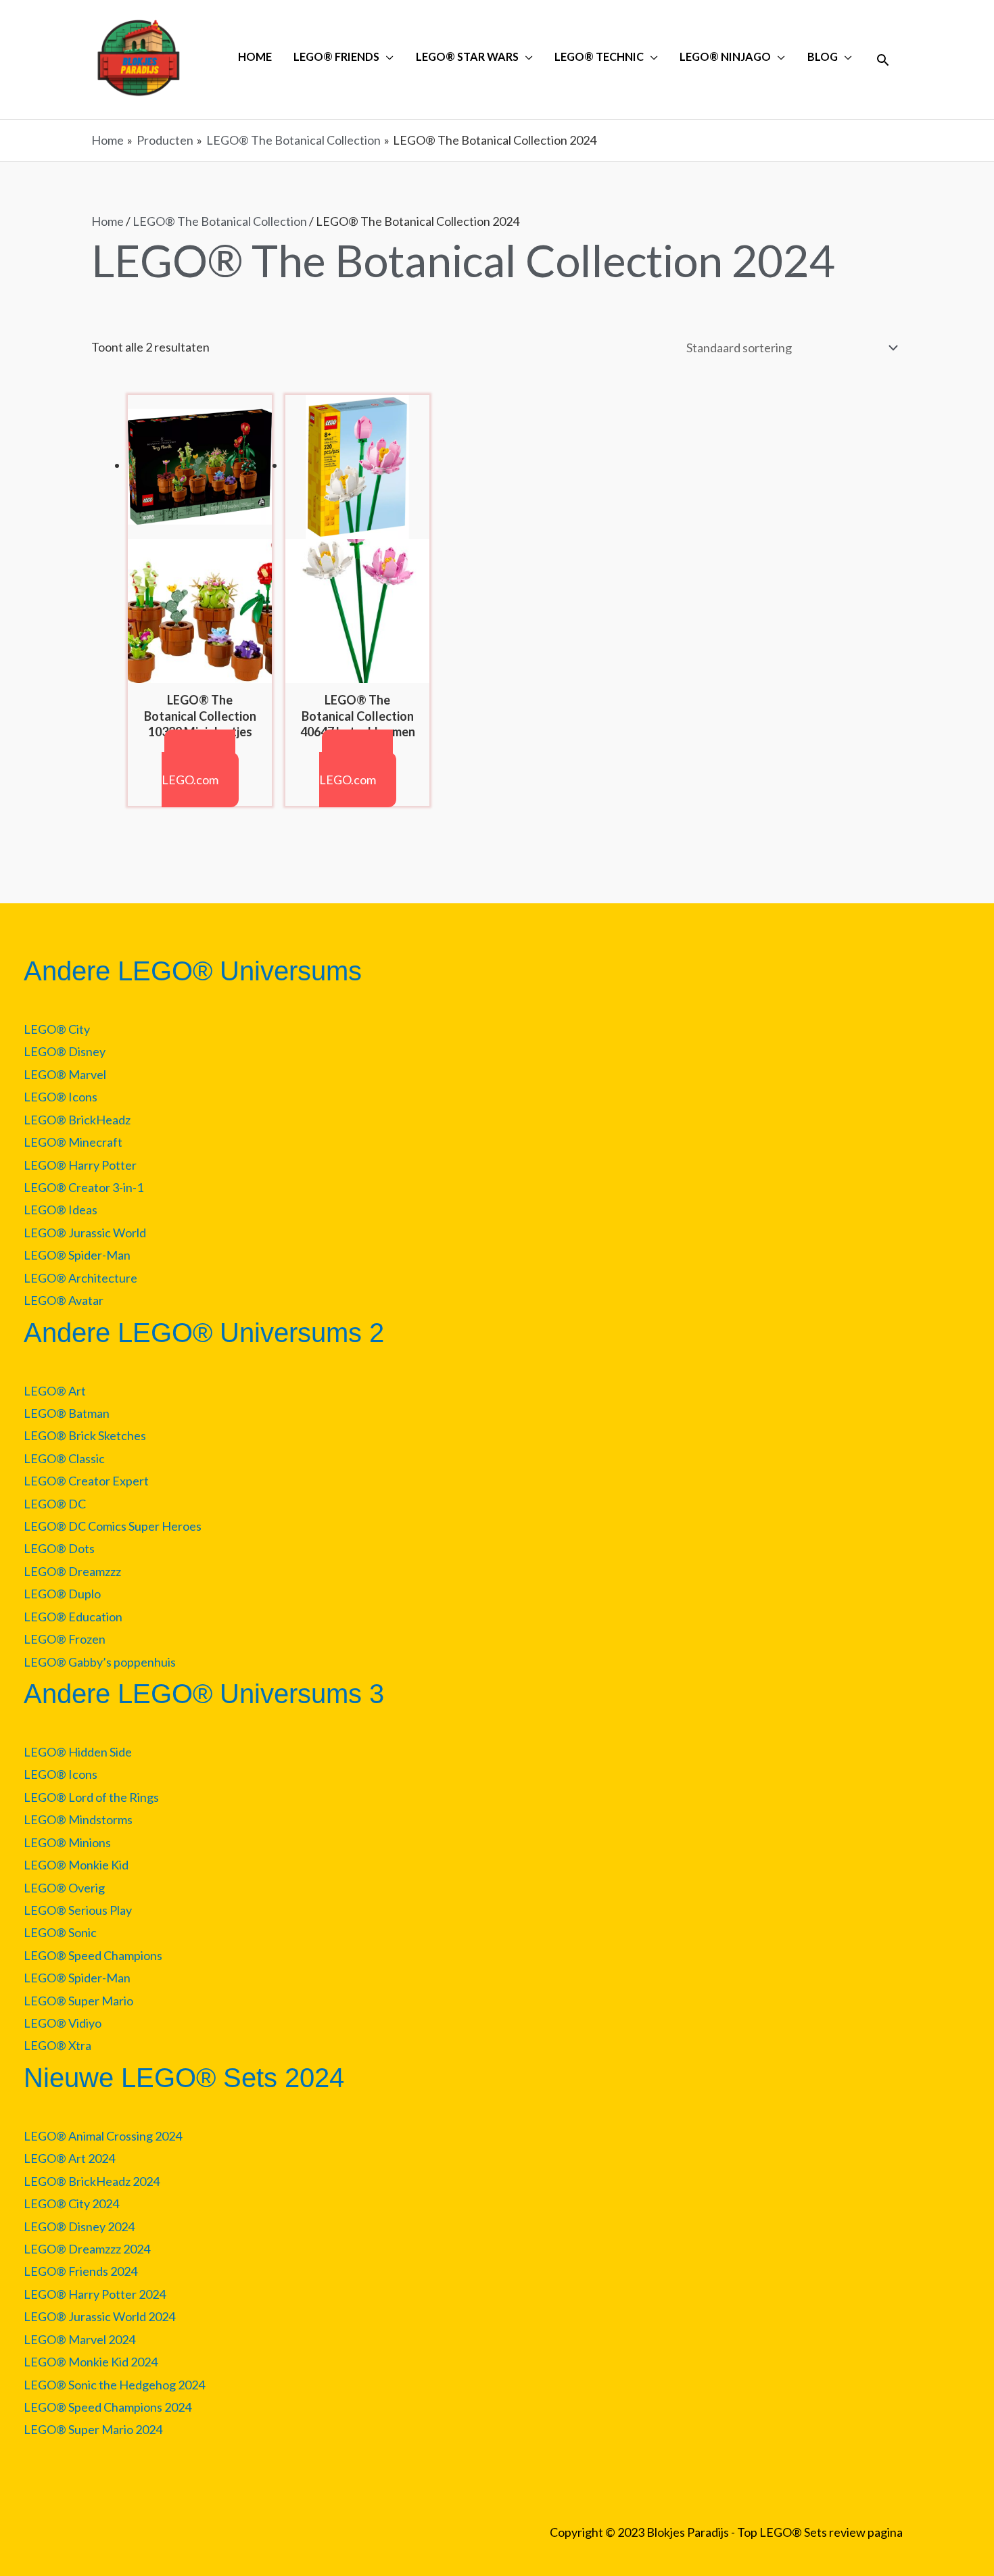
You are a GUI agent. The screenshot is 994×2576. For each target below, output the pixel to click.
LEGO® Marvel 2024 (79, 2339)
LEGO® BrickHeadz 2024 (92, 2181)
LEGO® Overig (64, 1888)
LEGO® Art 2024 (69, 2158)
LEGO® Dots (59, 1548)
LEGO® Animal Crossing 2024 (103, 2136)
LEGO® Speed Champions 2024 (108, 2407)
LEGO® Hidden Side (78, 1752)
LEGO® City (57, 1029)
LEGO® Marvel (65, 1074)
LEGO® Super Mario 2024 (93, 2429)
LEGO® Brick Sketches (85, 1435)
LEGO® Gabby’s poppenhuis (100, 1662)
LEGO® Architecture (80, 1278)
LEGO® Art (55, 1391)
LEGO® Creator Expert (86, 1481)
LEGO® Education (73, 1617)
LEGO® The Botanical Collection (220, 221)
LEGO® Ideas (61, 1210)
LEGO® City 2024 (71, 2203)
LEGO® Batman (67, 1413)
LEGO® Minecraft (73, 1142)
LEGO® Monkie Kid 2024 (91, 2362)
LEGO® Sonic (60, 1932)
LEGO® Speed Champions (93, 1955)
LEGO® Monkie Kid (76, 1865)
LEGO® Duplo (62, 1594)
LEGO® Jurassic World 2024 (99, 2316)
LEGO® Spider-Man (77, 1255)
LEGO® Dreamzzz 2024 (87, 2249)
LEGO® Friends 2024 (80, 2271)
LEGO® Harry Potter (80, 1165)
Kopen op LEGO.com (199, 768)
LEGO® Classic (64, 1458)
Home (108, 221)
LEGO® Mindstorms (78, 1819)
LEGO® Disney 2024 (79, 2226)
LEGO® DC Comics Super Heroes (113, 1526)
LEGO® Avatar (64, 1300)
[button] (883, 60)
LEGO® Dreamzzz (72, 1571)
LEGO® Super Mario (78, 2001)
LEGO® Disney (65, 1051)
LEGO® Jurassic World (85, 1233)
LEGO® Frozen (65, 1639)
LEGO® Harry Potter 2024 (95, 2294)
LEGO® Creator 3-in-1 (84, 1187)
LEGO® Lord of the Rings (91, 1797)
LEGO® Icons (61, 1097)
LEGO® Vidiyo (63, 2023)
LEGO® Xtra (57, 2045)
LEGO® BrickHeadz (77, 1120)
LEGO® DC (55, 1504)
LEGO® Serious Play (78, 1910)
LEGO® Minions (67, 1842)
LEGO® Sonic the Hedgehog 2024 (114, 2385)
